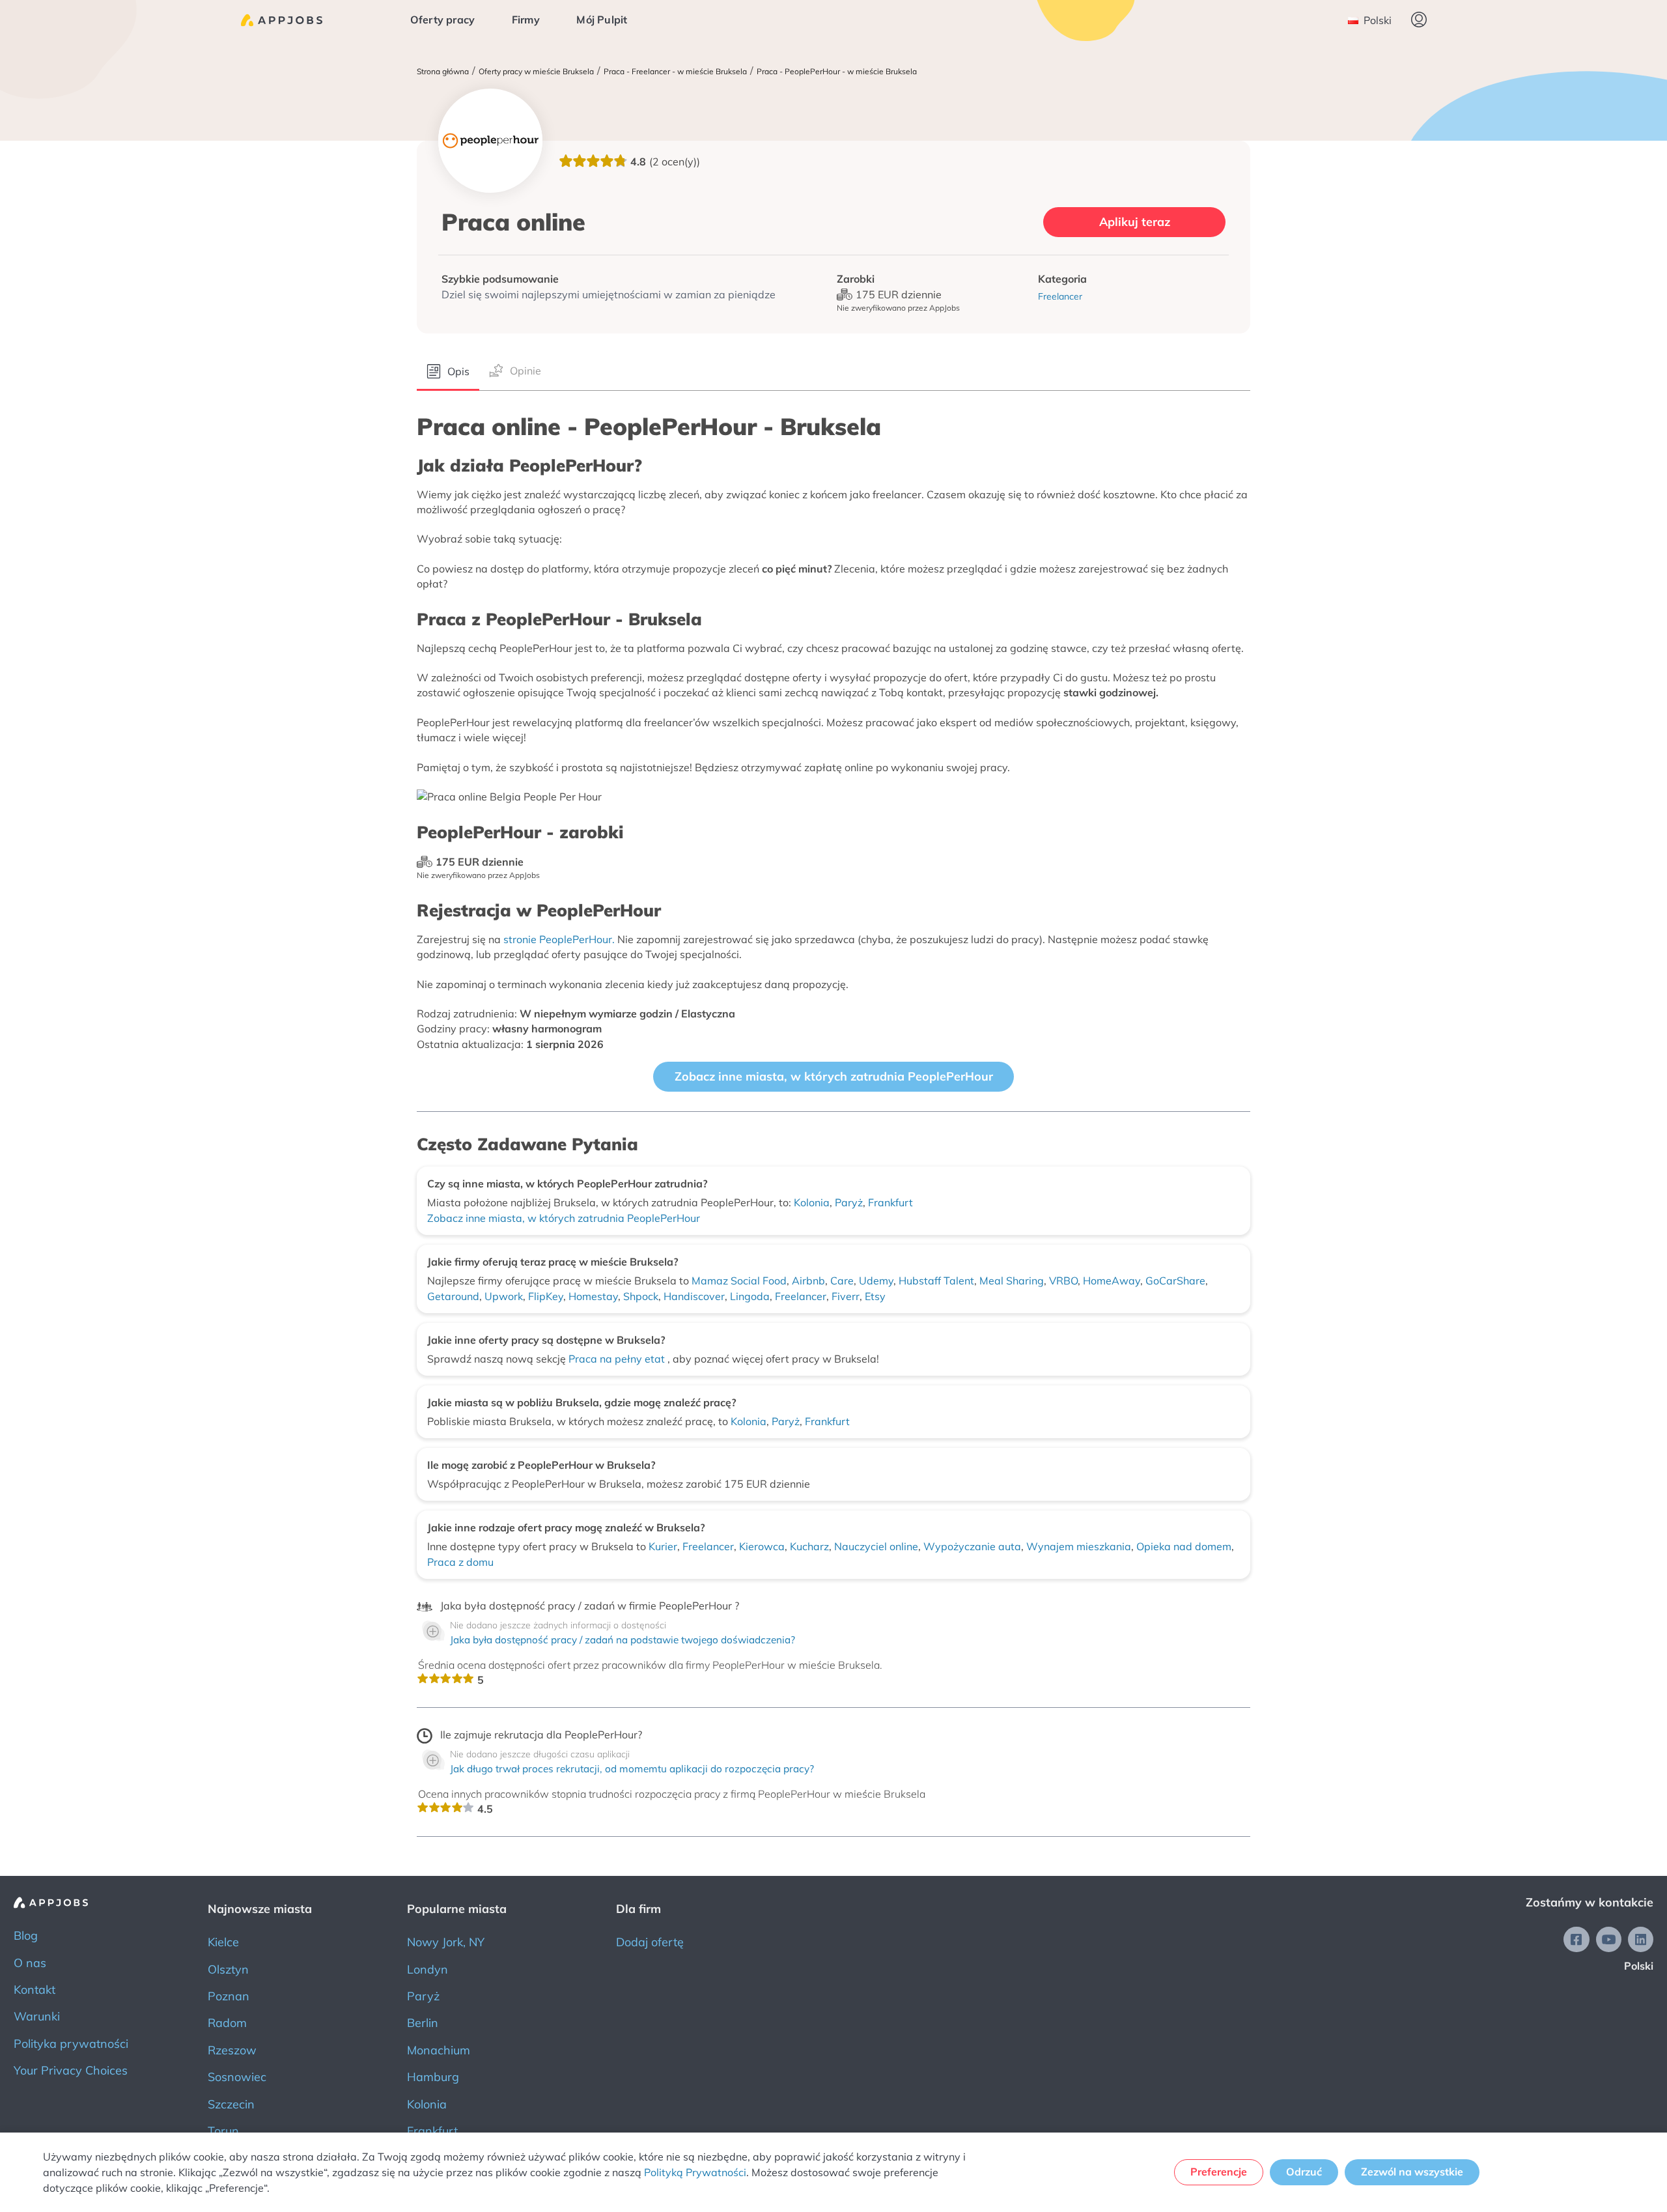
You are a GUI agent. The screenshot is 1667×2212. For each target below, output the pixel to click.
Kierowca (762, 1546)
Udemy (876, 1281)
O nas (30, 1963)
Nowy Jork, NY (446, 1942)
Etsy (875, 1296)
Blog (26, 1935)
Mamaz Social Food (739, 1281)
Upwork (504, 1296)
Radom (227, 2023)
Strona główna (443, 72)
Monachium (439, 2050)
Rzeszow (232, 2050)
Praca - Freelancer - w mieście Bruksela (675, 72)
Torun (223, 2131)
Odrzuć (1304, 2172)
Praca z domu (460, 1562)
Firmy (526, 20)
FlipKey (546, 1296)
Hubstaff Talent (936, 1281)
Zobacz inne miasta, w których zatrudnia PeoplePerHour (834, 1076)
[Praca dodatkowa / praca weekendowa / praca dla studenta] (282, 20)
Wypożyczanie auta (972, 1546)
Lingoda (750, 1296)
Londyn (427, 1969)
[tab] (448, 372)
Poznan (229, 1996)
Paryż (849, 1202)
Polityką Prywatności (695, 2172)
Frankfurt (890, 1202)
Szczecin (231, 2104)
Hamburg (433, 2077)
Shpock (641, 1296)
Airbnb (808, 1281)
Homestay (593, 1296)
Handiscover (694, 1296)
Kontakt (35, 1990)
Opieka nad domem (1184, 1546)
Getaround (453, 1296)
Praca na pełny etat (618, 1359)
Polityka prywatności (71, 2044)
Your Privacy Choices (71, 2070)
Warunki (37, 2016)
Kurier (663, 1546)
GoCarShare (1175, 1281)
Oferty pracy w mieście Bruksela (536, 72)
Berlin (423, 2023)
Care (842, 1281)
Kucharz (809, 1546)
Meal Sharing (1012, 1281)
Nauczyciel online (876, 1546)
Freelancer (801, 1296)
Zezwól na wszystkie (1412, 2172)
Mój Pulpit (602, 20)
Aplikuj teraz (1135, 222)
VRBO (1063, 1281)
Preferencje (1219, 2172)
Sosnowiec (237, 2077)
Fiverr (846, 1296)
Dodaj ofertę (650, 1942)
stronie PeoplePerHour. (559, 939)
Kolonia (812, 1202)
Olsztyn (228, 1969)
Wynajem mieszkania (1079, 1546)
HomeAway (1112, 1281)
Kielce (223, 1942)
